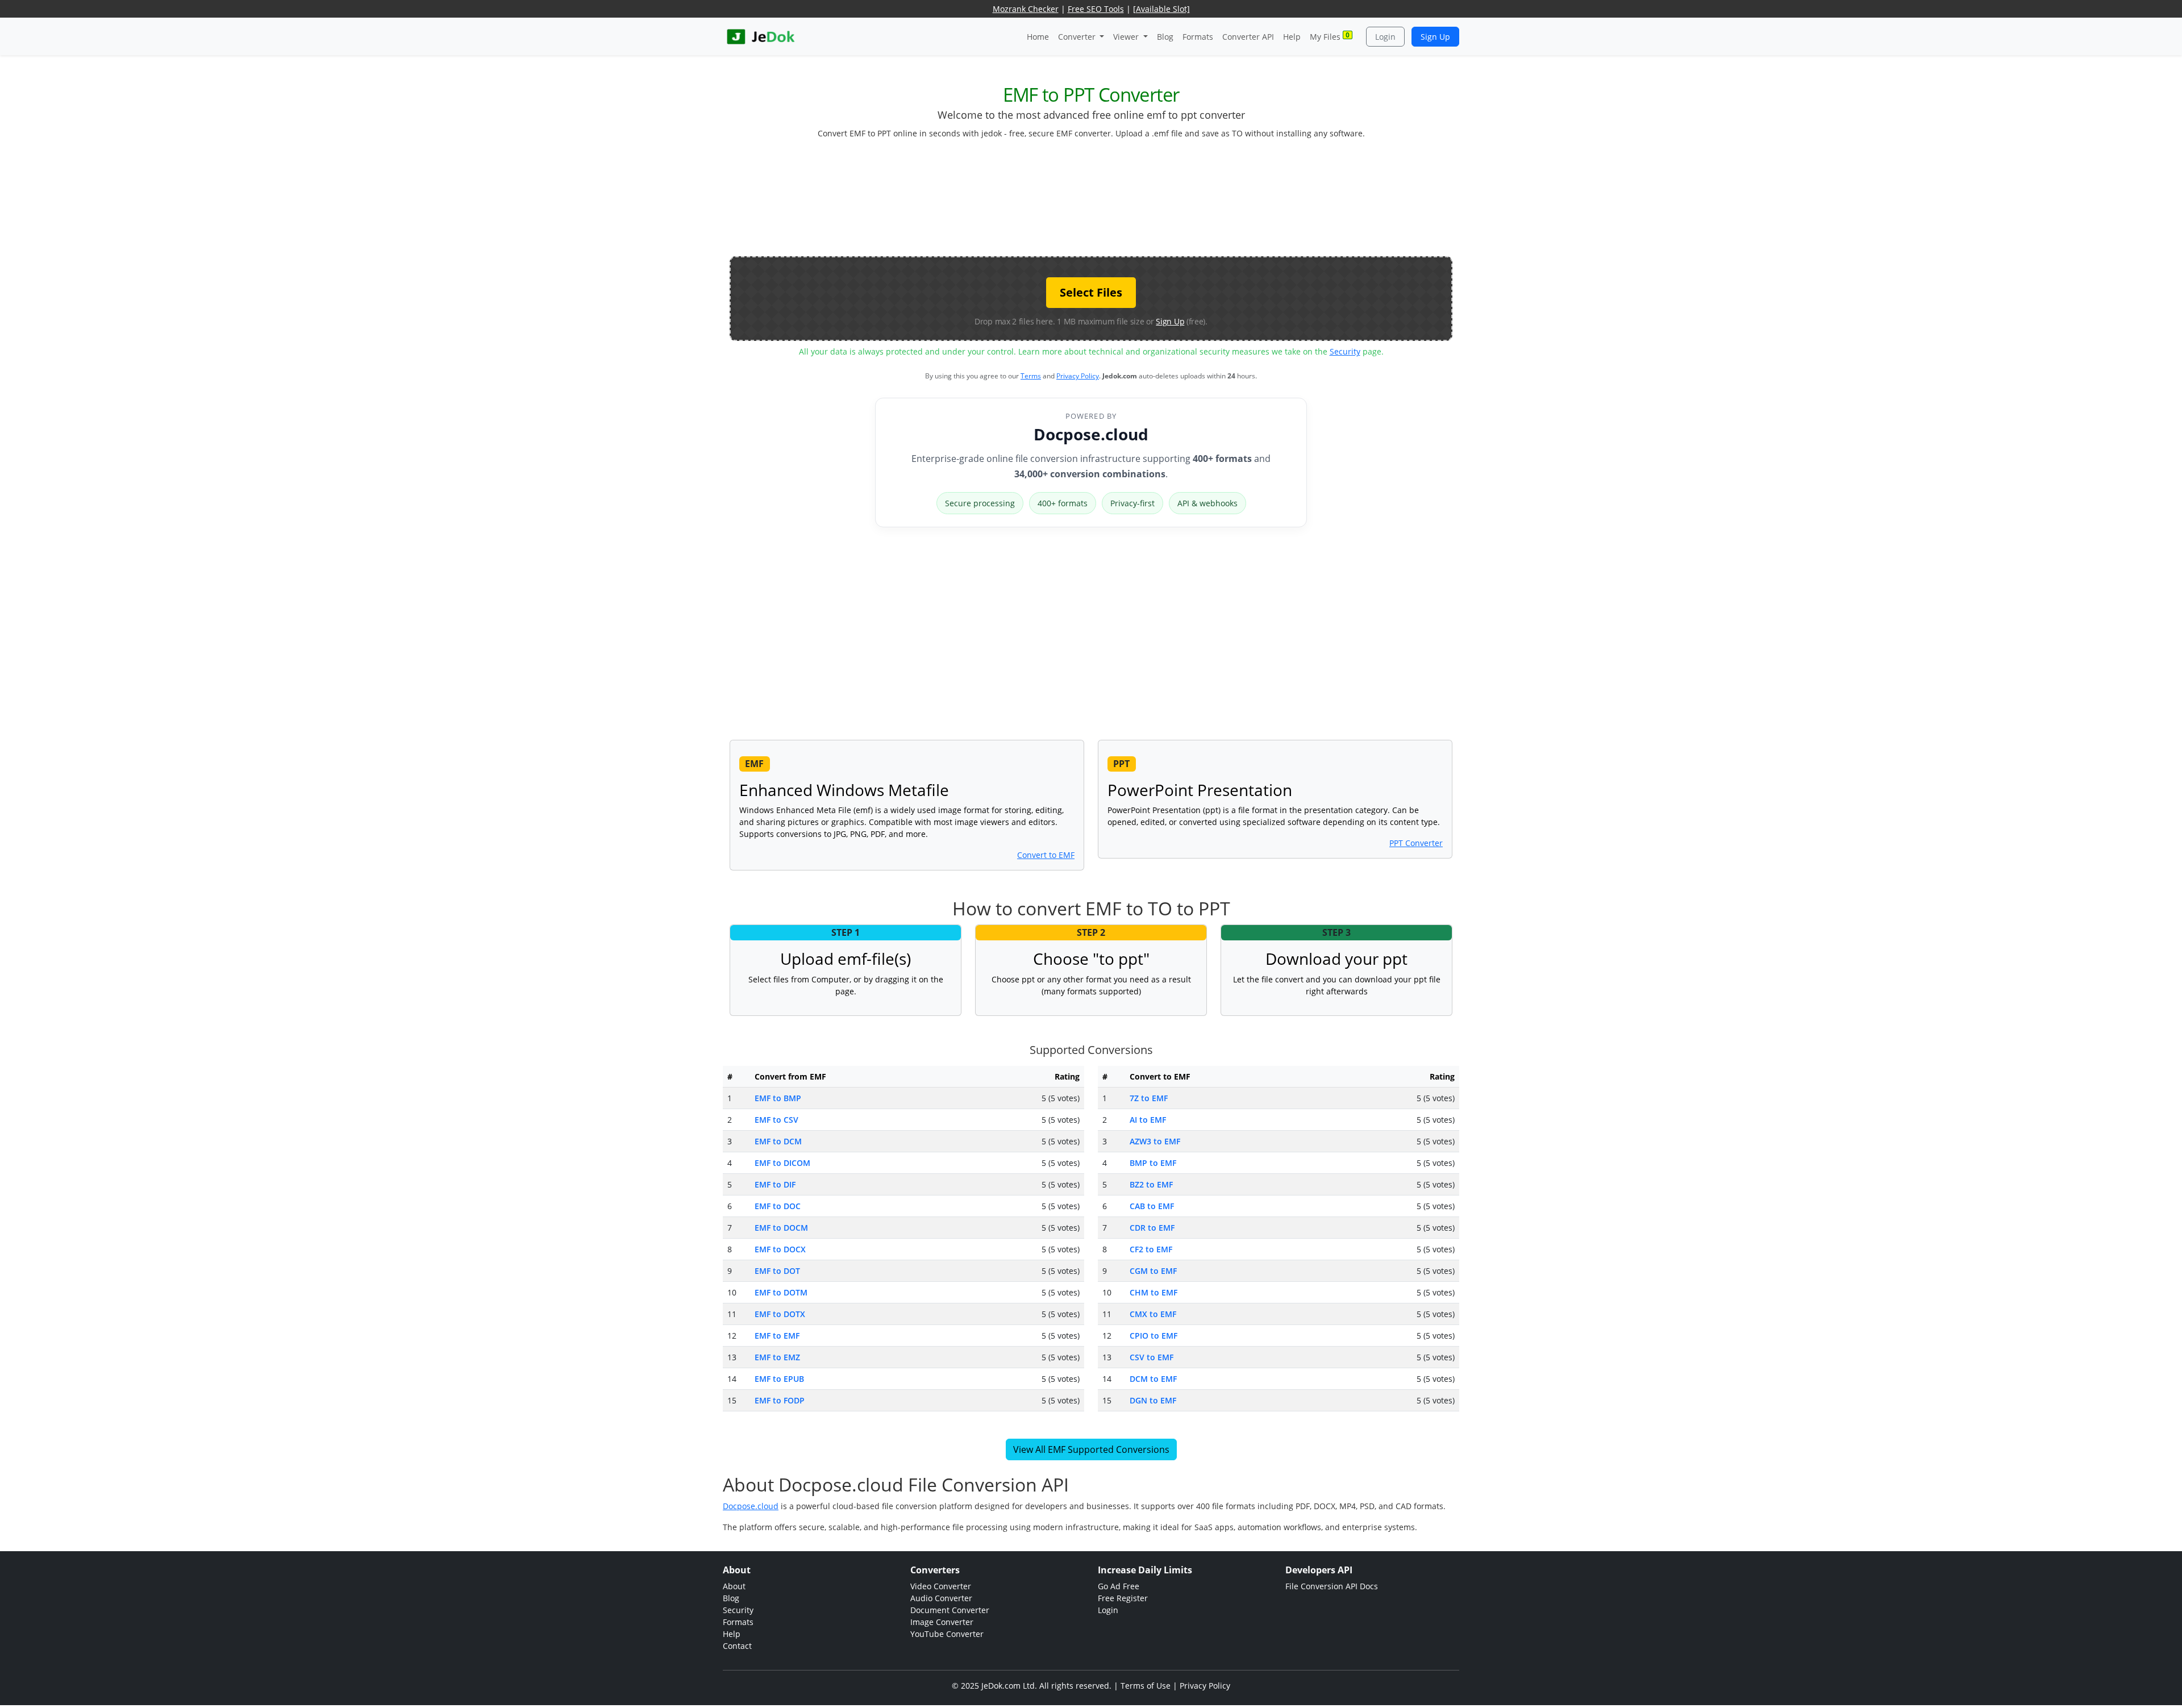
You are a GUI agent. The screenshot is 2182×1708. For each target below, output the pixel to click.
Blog (1165, 37)
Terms (1031, 376)
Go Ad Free (1119, 1586)
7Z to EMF (1149, 1098)
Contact (737, 1646)
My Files (1330, 36)
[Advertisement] (1091, 202)
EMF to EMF (777, 1336)
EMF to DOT (777, 1271)
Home (1038, 37)
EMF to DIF (775, 1184)
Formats (1198, 37)
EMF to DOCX (780, 1249)
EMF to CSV (776, 1120)
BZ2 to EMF (1151, 1184)
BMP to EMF (1153, 1163)
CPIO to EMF (1154, 1336)
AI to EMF (1148, 1120)
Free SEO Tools (1096, 9)
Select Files (1091, 292)
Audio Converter (941, 1598)
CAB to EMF (1152, 1206)
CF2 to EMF (1151, 1249)
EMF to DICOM (782, 1163)
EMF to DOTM (781, 1292)
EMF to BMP (778, 1098)
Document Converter (950, 1610)
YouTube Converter (947, 1634)
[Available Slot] (1161, 9)
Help (1292, 37)
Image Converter (942, 1622)
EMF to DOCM (781, 1228)
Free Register (1123, 1598)
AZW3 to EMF (1155, 1141)
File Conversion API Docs (1332, 1586)
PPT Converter (1416, 843)
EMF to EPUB (779, 1379)
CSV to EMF (1152, 1357)
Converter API (1248, 37)
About (734, 1586)
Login (1385, 37)
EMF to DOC (778, 1206)
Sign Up (1435, 37)
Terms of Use (1146, 1686)
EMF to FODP (780, 1400)
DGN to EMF (1153, 1400)
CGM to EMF (1153, 1271)
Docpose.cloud (1091, 434)
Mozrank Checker (1026, 9)
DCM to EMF (1153, 1379)
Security (1345, 351)
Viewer (1127, 37)
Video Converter (941, 1586)
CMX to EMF (1153, 1314)
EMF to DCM (778, 1141)
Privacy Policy (1078, 376)
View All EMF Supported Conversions (1091, 1449)
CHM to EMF (1154, 1292)
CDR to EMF (1152, 1228)
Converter (1078, 37)
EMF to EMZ (777, 1357)
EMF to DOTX (780, 1314)
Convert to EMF (1046, 855)
